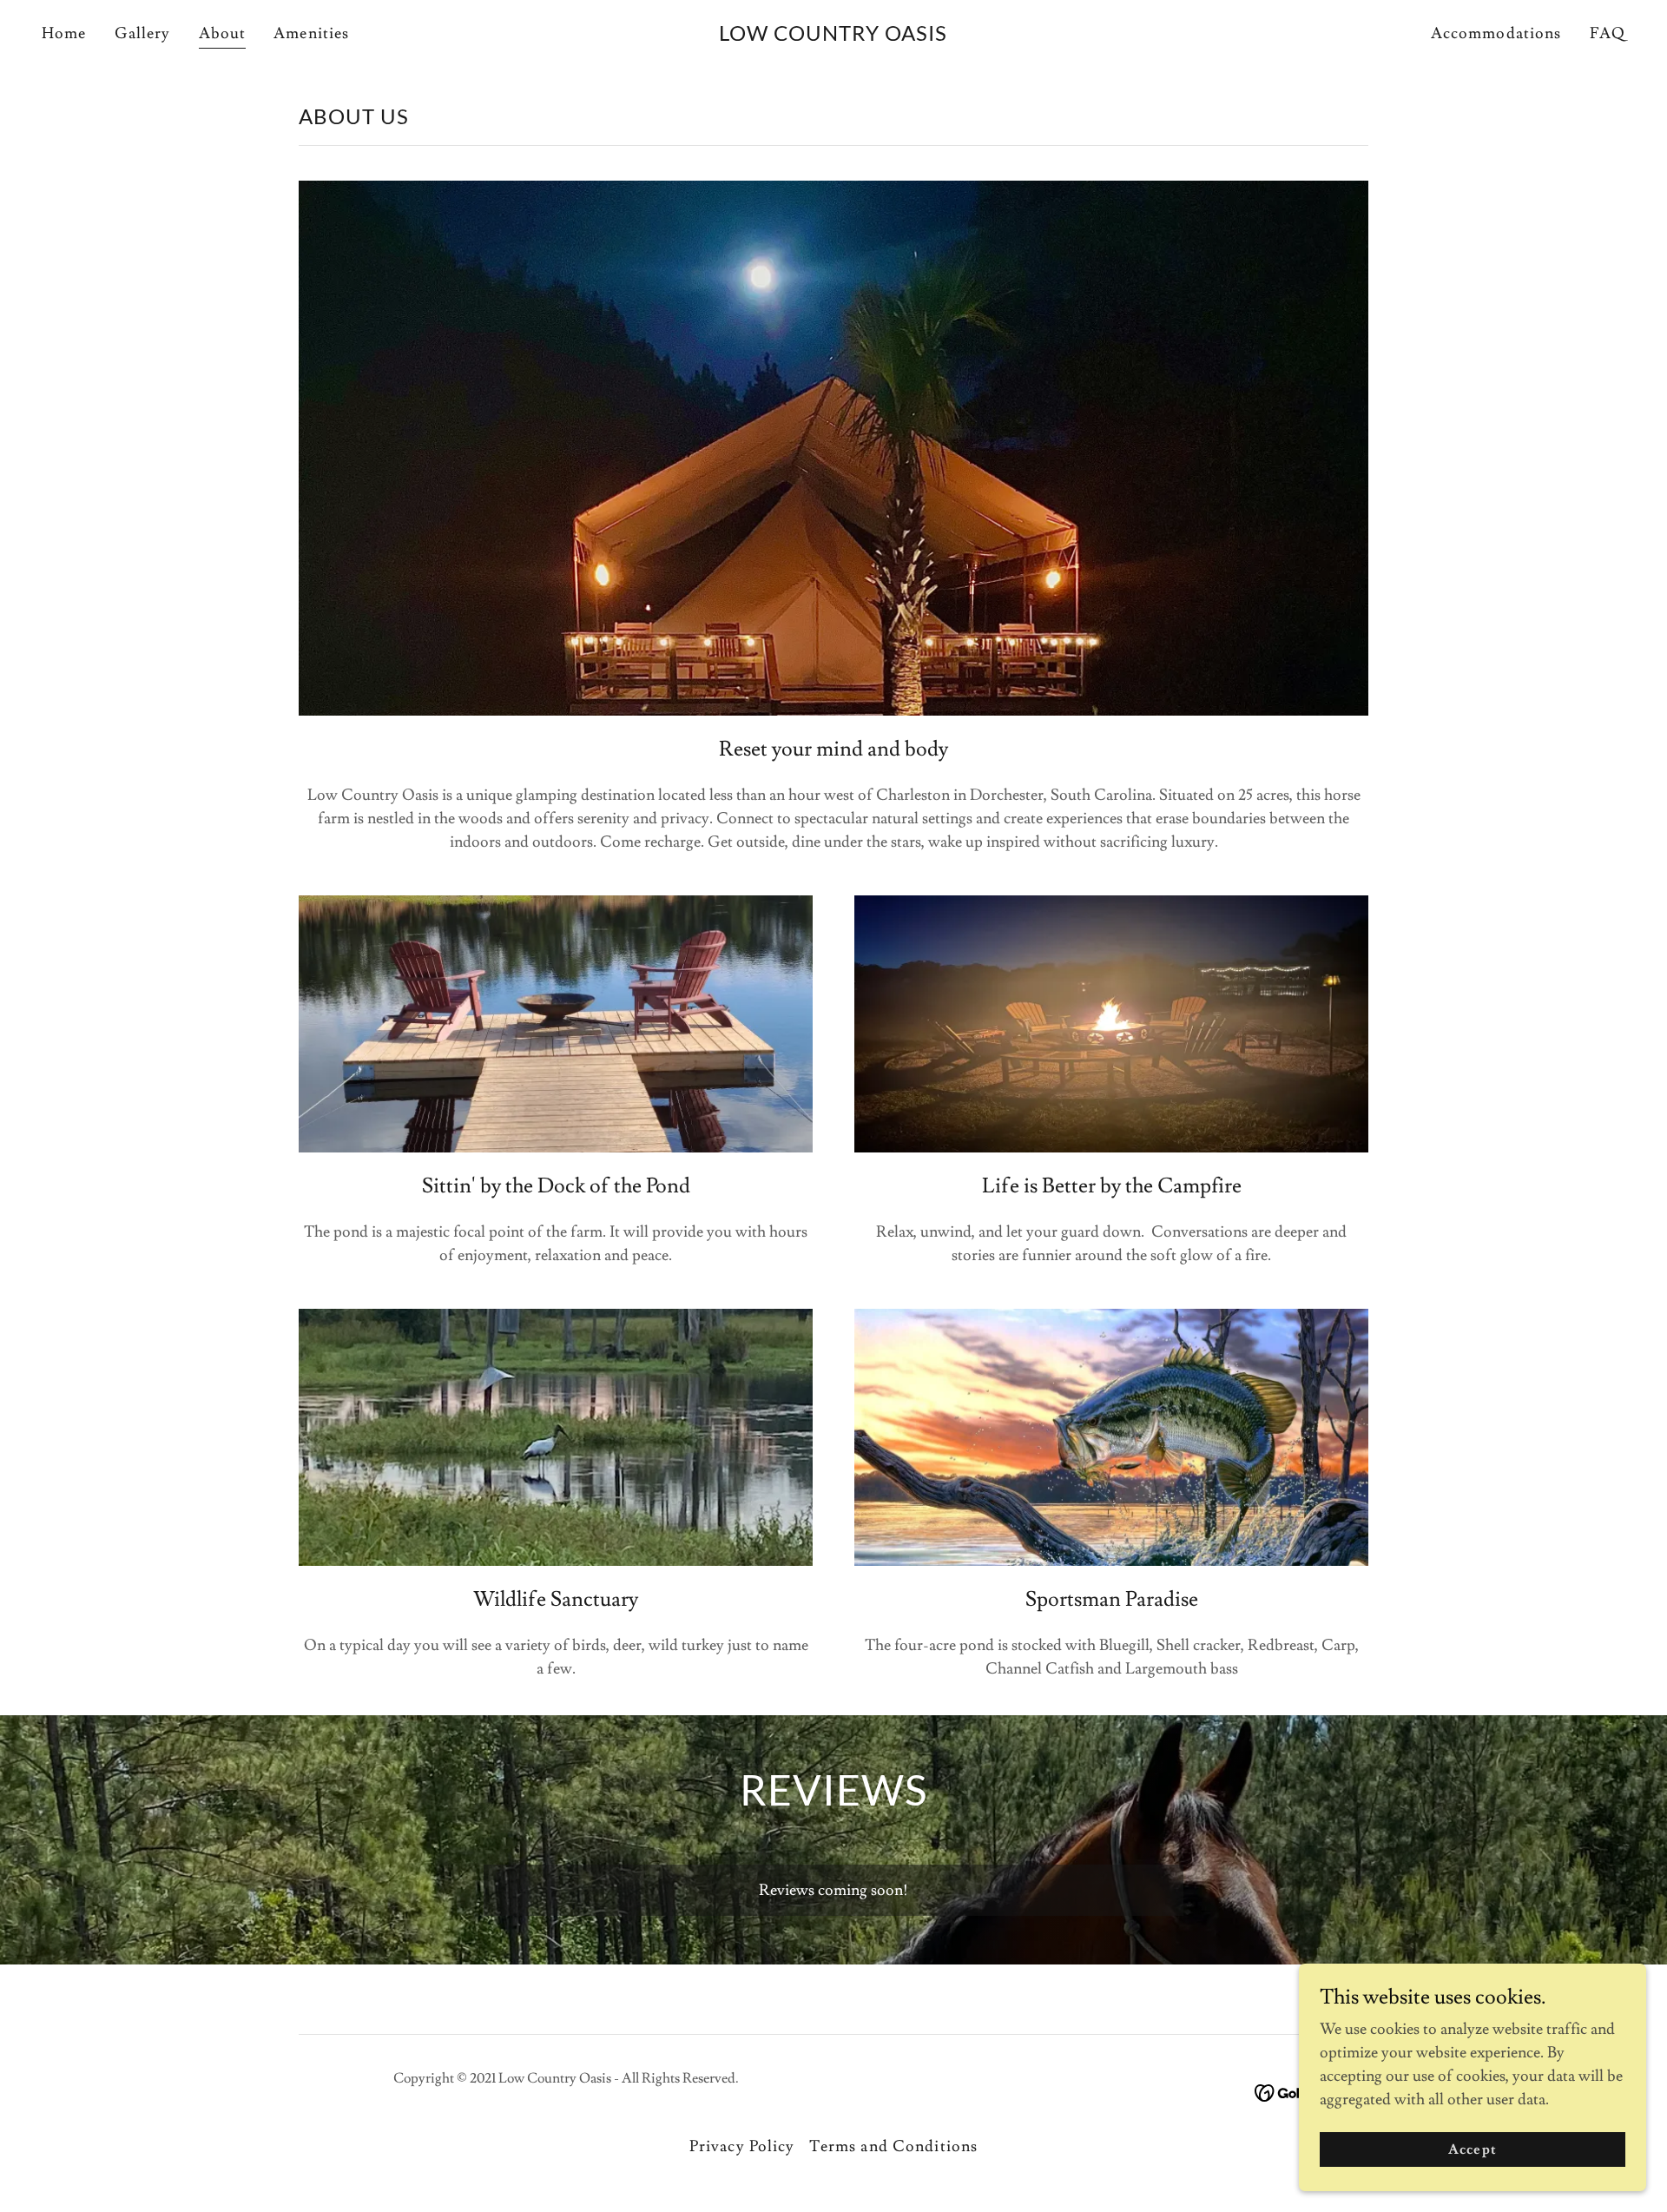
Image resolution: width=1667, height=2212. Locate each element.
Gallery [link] (143, 33)
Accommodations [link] (1496, 33)
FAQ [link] (1608, 33)
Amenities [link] (311, 33)
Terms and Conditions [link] (894, 2146)
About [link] (223, 33)
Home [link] (64, 33)
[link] (833, 36)
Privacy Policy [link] (742, 2146)
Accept (1472, 2149)
